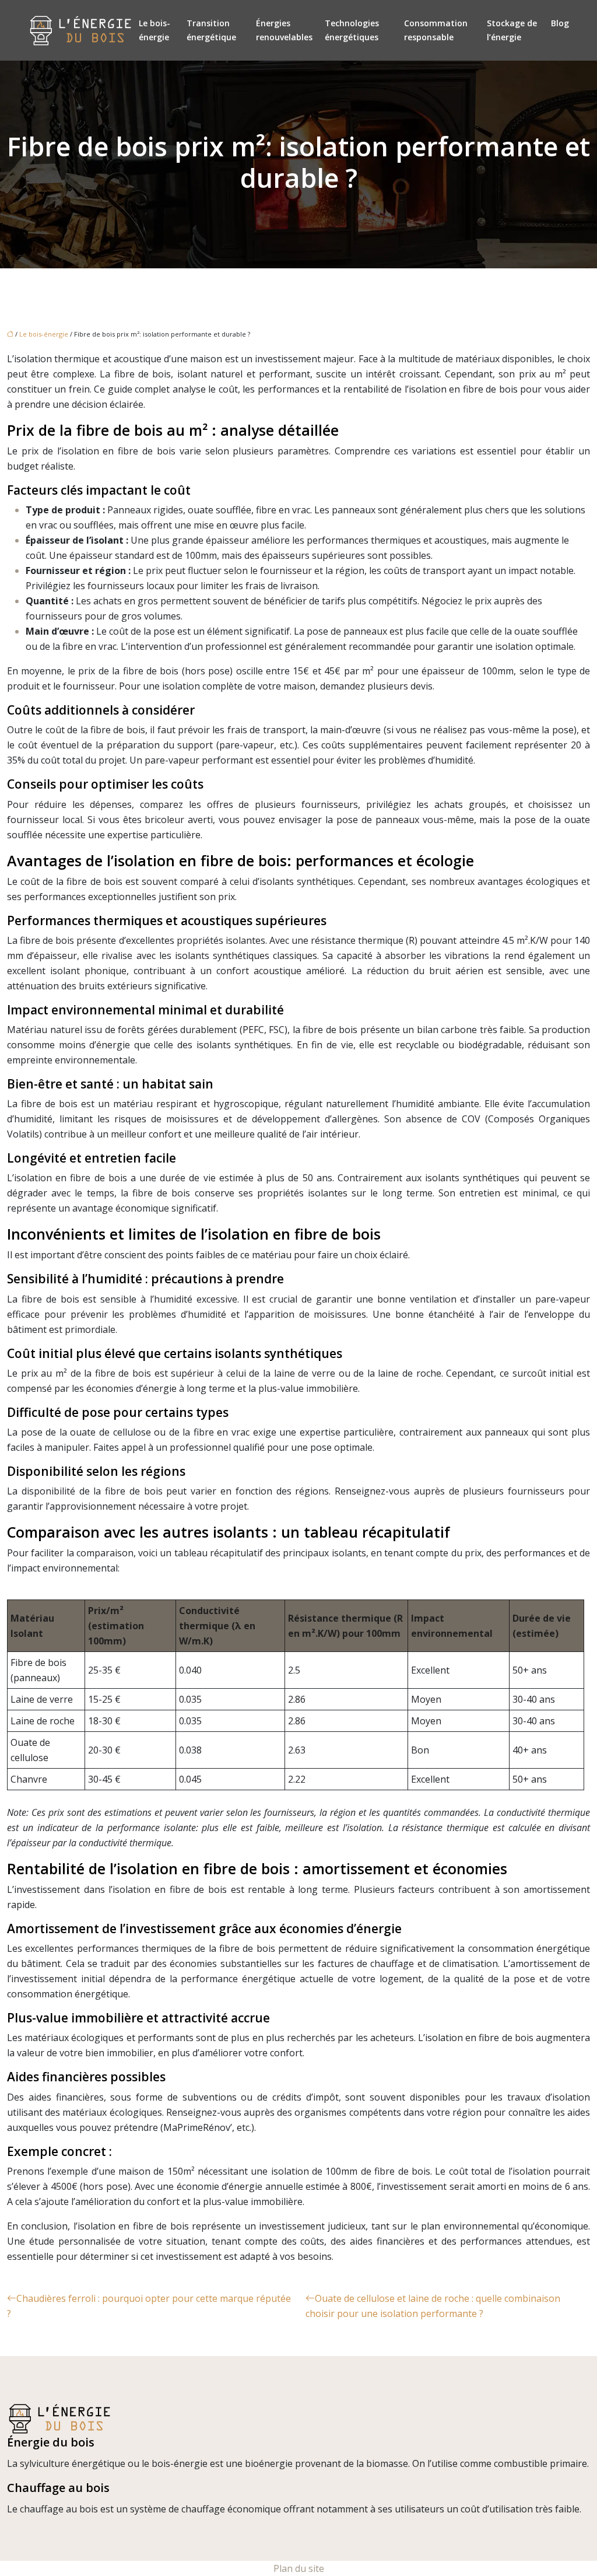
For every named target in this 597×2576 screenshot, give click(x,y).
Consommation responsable (436, 30)
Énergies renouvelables (284, 30)
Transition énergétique (211, 30)
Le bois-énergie (154, 30)
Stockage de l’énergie (512, 30)
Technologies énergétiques (352, 30)
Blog (560, 23)
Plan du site (299, 2568)
